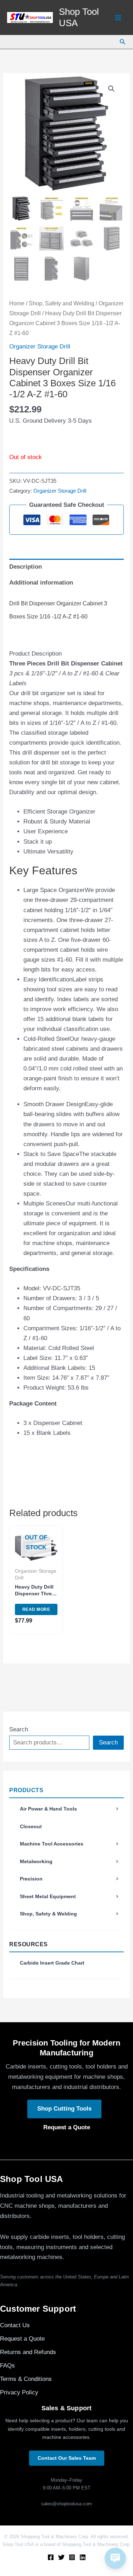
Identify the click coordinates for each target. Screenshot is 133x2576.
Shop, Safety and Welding (62, 303)
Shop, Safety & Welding (48, 1914)
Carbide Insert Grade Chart (52, 1963)
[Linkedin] (83, 2557)
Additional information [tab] (41, 583)
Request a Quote (67, 2127)
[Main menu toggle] (118, 18)
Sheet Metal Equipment (48, 1896)
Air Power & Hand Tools (48, 1809)
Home (17, 303)
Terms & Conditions (26, 2379)
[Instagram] (72, 2557)
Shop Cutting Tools (64, 2109)
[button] (123, 42)
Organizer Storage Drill (40, 347)
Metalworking (36, 1861)
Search (19, 1729)
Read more (36, 1609)
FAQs (7, 2366)
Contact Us (15, 2325)
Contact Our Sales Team (67, 2458)
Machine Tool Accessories (52, 1844)
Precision (31, 1879)
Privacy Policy (19, 2392)
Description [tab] (26, 567)
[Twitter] (61, 2557)
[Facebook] (51, 2557)
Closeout (31, 1826)
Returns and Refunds (28, 2352)
